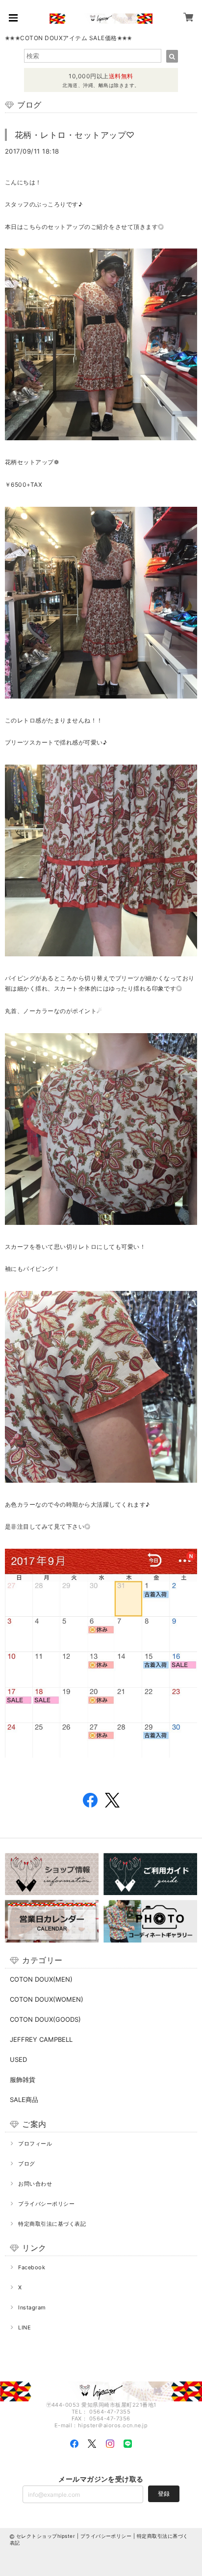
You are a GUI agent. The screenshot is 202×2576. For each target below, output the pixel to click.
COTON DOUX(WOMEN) (47, 1999)
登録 (164, 2494)
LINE (25, 2327)
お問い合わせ (35, 2184)
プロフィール (35, 2144)
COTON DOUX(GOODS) (45, 2019)
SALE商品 (24, 2100)
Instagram (32, 2307)
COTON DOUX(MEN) (41, 1979)
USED (18, 2059)
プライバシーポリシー (46, 2204)
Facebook (32, 2267)
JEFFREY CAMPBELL (41, 2039)
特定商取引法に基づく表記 (52, 2224)
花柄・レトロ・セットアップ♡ (75, 135)
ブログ (26, 2164)
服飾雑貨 (23, 2079)
